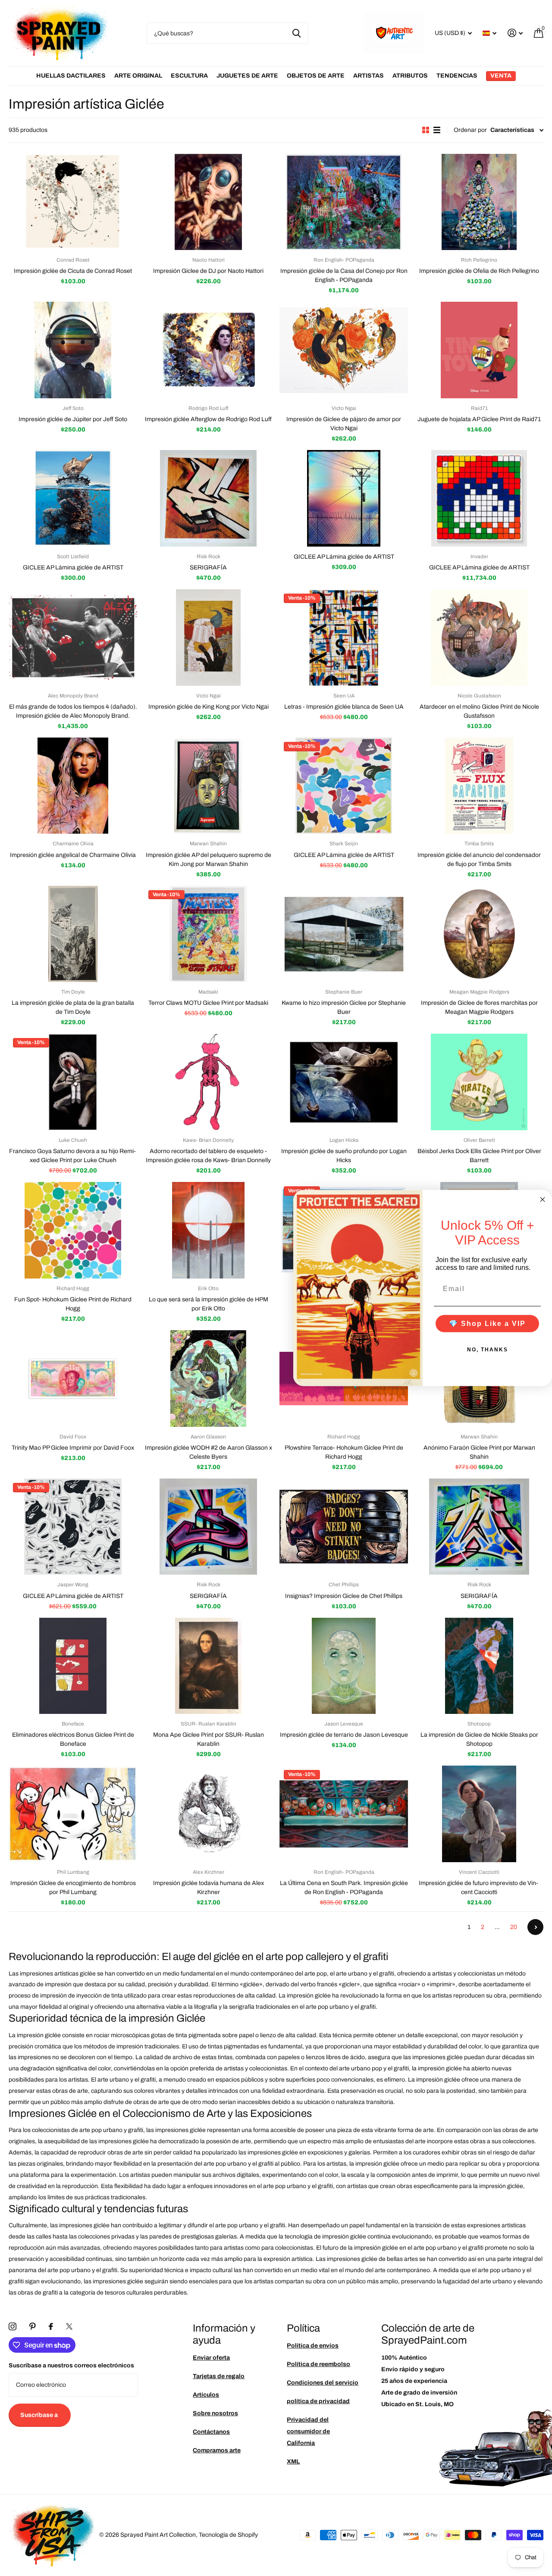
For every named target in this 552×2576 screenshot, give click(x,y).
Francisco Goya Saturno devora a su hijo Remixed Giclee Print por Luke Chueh (73, 1156)
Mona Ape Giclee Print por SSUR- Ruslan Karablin (209, 1739)
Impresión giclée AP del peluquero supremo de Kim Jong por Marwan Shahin (209, 860)
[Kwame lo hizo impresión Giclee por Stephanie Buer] (344, 934)
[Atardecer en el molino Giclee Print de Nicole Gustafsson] (479, 638)
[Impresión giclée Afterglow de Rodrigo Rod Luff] (208, 350)
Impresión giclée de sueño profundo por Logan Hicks (344, 1156)
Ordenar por (470, 130)
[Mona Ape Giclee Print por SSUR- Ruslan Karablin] (208, 1666)
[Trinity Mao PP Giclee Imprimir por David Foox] (73, 1379)
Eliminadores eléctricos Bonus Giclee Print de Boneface (73, 1739)
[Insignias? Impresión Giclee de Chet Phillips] (344, 1527)
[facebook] (51, 2326)
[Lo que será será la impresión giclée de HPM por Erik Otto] (208, 1230)
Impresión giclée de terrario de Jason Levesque (344, 1735)
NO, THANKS (488, 1349)
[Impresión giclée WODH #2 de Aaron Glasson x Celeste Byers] (208, 1379)
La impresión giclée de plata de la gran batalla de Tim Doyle (73, 1007)
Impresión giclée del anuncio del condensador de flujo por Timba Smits (479, 860)
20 (514, 1927)
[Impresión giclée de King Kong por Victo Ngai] (208, 638)
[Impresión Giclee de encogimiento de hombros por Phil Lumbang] (73, 1814)
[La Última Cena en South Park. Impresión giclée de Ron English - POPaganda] (344, 1814)
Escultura (189, 76)
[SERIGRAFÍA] (208, 498)
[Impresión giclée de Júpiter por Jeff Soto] (73, 350)
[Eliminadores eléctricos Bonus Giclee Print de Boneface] (73, 1666)
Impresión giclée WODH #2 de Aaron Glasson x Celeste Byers (209, 1452)
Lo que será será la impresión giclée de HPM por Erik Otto (209, 1304)
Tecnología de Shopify (228, 2535)
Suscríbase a (40, 2415)
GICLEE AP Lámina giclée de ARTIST (73, 567)
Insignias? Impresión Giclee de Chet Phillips (344, 1596)
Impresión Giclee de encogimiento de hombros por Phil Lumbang (73, 1888)
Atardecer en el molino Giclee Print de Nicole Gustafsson (479, 711)
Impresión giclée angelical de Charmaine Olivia (73, 855)
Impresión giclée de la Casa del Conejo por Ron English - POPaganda (344, 275)
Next (535, 1927)
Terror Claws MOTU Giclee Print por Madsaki (208, 1003)
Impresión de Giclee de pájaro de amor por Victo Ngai (344, 424)
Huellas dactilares (71, 76)
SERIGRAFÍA (208, 567)
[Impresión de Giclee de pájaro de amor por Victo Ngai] (344, 350)
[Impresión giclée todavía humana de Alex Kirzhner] (208, 1814)
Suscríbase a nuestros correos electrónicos (71, 2365)
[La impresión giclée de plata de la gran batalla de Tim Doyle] (73, 934)
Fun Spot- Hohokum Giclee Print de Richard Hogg (73, 1304)
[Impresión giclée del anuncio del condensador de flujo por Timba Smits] (479, 786)
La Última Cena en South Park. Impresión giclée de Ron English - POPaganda (344, 1888)
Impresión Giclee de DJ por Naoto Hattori (208, 271)
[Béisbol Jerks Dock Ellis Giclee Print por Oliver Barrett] (479, 1082)
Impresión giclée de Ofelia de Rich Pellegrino (479, 271)
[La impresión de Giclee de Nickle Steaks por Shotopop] (479, 1666)
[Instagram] (13, 2326)
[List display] (437, 130)
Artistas (369, 76)
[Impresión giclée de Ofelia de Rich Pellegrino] (479, 202)
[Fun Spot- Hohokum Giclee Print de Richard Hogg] (73, 1230)
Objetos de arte (316, 76)
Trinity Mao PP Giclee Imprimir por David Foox (73, 1448)
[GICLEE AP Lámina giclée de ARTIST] (73, 498)
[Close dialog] (543, 1200)
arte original (138, 76)
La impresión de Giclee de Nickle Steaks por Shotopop (479, 1739)
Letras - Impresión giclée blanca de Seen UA (344, 707)
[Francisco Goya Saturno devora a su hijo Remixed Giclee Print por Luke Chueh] (73, 1082)
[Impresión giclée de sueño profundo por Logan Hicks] (344, 1082)
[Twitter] (69, 2326)
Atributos (410, 76)
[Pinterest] (33, 2326)
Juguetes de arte (247, 76)
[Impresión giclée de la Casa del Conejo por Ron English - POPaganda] (344, 202)
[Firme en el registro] (515, 33)
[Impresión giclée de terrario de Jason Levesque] (344, 1666)
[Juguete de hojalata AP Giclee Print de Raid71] (479, 350)
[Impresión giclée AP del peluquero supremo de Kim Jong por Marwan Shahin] (208, 786)
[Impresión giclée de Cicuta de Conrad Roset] (73, 202)
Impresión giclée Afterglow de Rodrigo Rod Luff (208, 419)
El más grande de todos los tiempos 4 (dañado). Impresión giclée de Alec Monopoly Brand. (73, 711)
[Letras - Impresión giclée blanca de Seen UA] (344, 638)
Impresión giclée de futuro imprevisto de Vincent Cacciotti (479, 1888)
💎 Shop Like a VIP (487, 1323)
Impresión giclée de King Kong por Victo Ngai (209, 707)
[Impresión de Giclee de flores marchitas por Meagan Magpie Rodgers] (479, 934)
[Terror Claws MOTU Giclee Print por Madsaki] (208, 934)
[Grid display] (426, 130)
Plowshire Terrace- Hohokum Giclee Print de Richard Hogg (344, 1452)
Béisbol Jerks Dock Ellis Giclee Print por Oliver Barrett (479, 1156)
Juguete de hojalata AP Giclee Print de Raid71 (479, 419)
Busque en (296, 33)
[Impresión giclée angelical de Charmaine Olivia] (73, 786)
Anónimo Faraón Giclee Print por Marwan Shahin (479, 1452)
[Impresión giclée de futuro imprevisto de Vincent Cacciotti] (479, 1814)
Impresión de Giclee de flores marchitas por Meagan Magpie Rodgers (479, 1007)
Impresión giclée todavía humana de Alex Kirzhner (209, 1888)
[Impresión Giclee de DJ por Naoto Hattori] (208, 202)
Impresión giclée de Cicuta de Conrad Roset (73, 271)
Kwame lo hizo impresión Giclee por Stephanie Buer (344, 1007)
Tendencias (457, 76)
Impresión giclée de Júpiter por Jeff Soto (73, 419)
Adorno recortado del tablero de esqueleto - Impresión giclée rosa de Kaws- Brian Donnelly (208, 1156)
